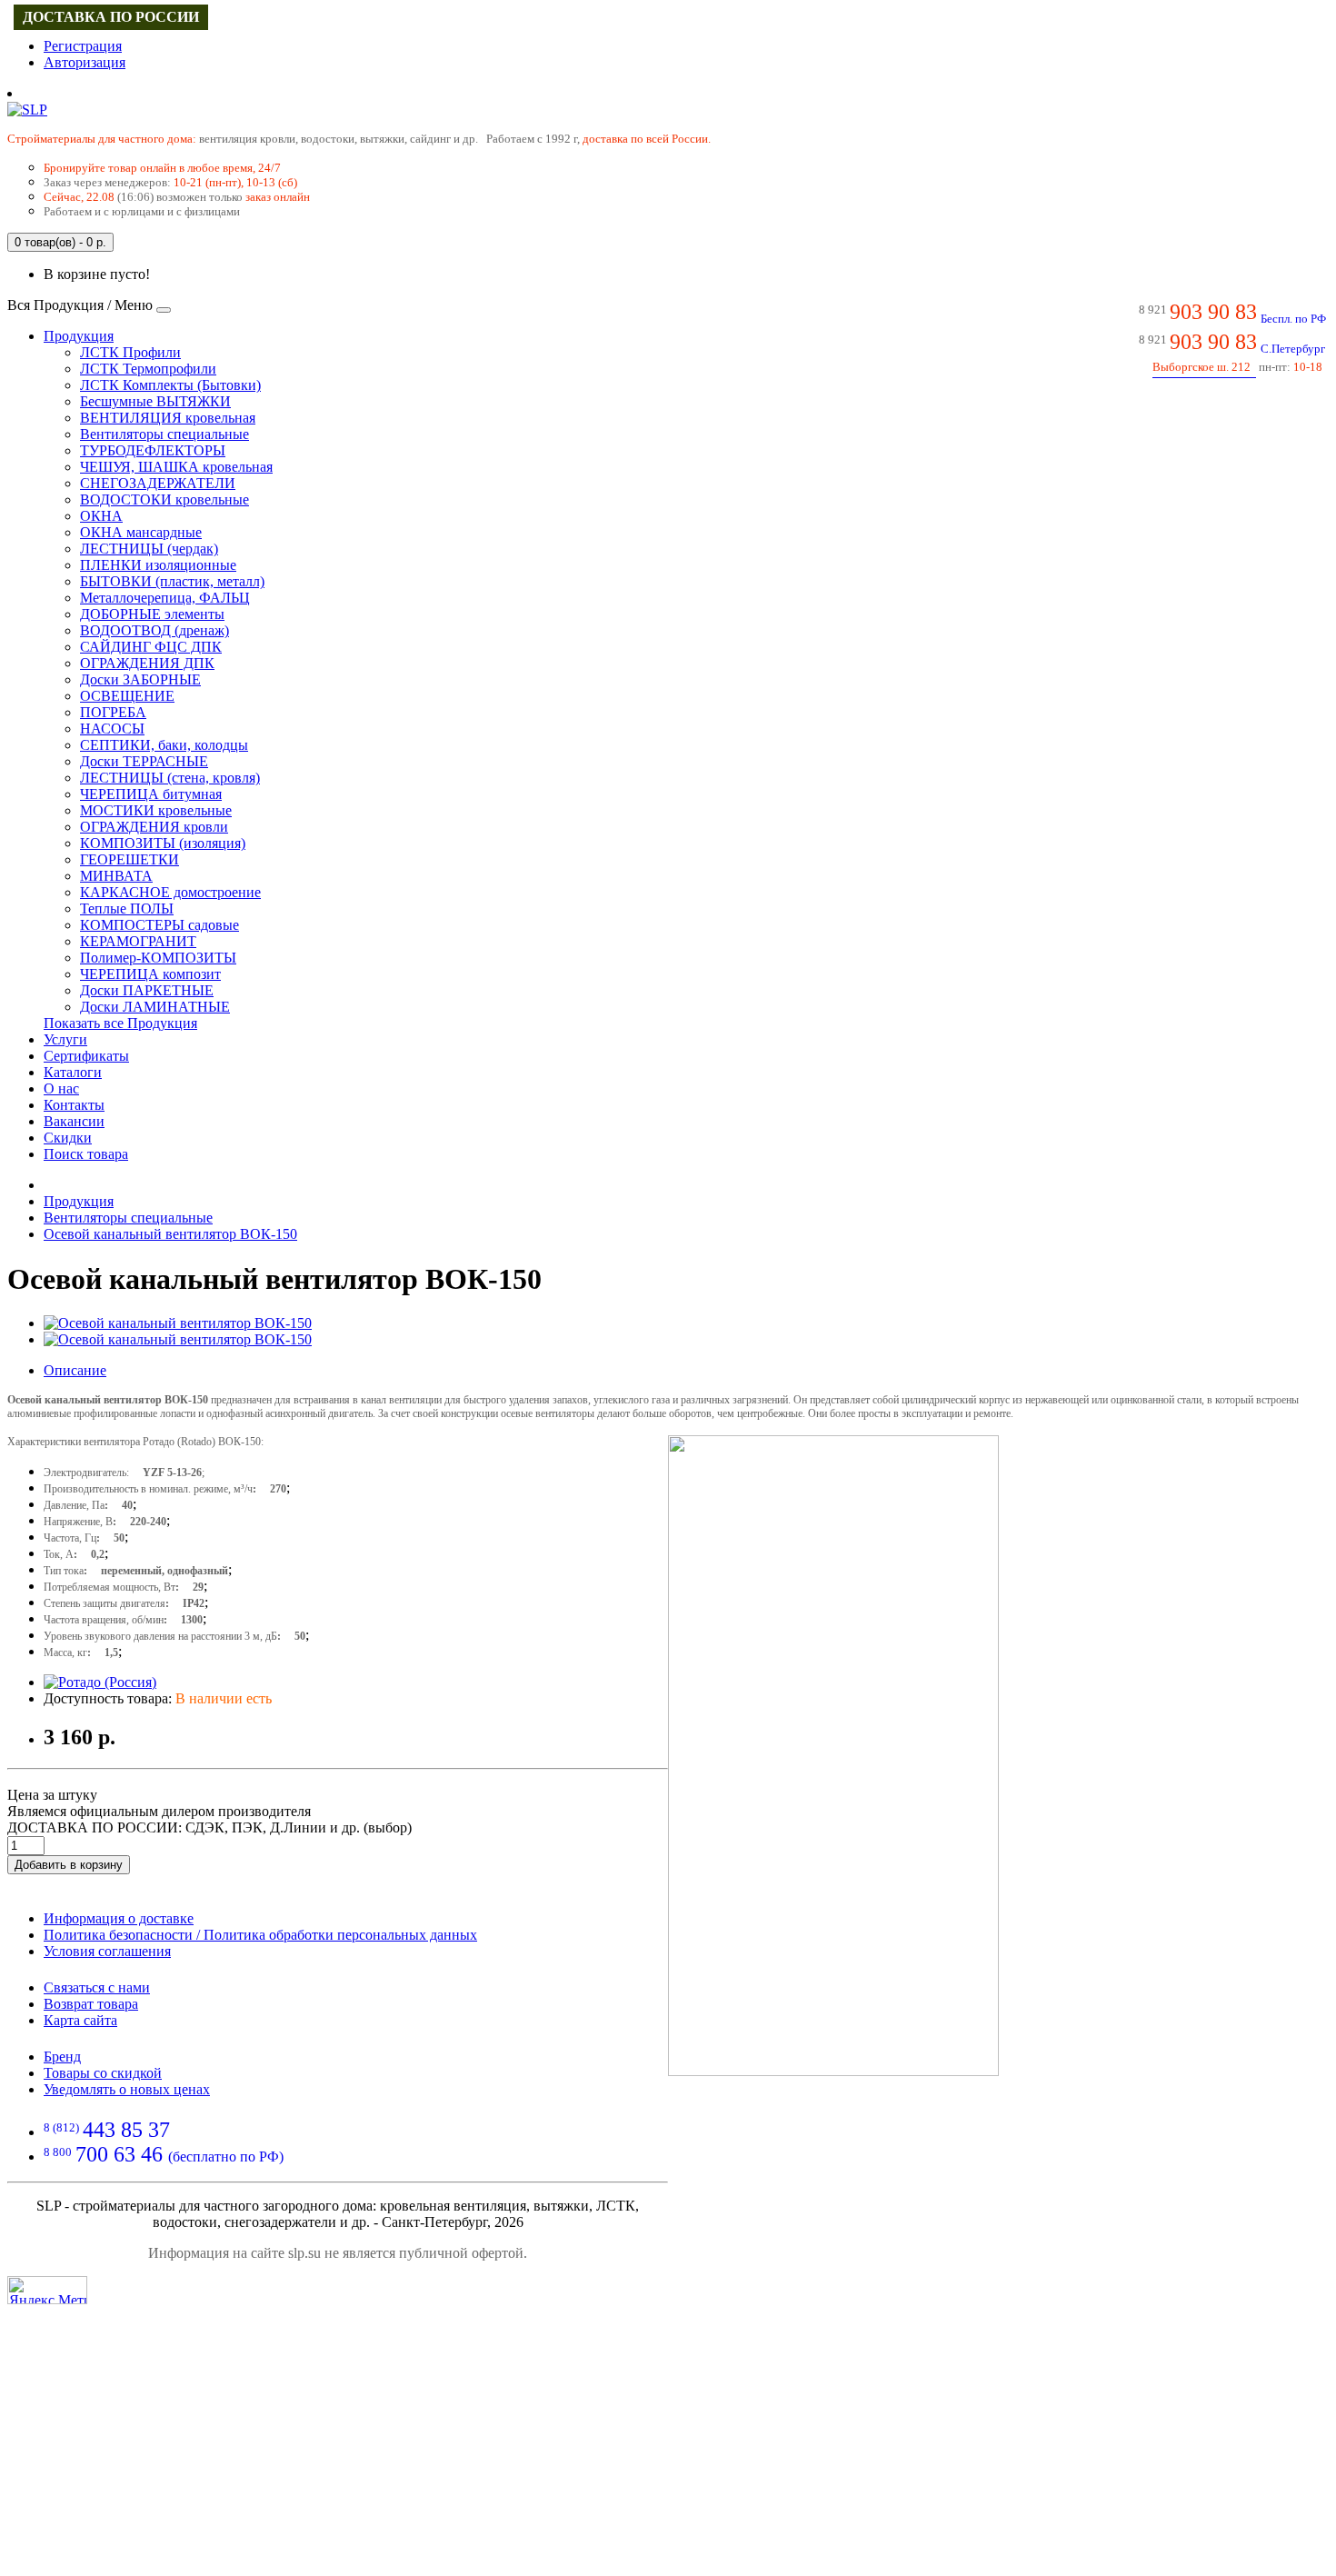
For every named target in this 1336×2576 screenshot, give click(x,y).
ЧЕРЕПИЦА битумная (151, 794)
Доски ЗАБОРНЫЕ (140, 679)
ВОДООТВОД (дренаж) (155, 630)
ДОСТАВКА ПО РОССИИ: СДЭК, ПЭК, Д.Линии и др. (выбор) (209, 1827)
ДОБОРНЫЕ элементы (152, 614)
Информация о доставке (119, 1918)
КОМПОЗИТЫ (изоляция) (163, 843)
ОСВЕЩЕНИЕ (127, 696)
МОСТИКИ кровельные (156, 810)
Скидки (68, 1138)
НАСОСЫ (112, 729)
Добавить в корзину (69, 1865)
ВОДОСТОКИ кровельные (165, 499)
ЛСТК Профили (130, 352)
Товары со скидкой (103, 2073)
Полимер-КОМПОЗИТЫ (158, 958)
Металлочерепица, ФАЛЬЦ (165, 598)
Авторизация (85, 62)
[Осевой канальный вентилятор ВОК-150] (178, 1323)
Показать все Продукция (120, 1023)
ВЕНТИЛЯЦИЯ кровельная (168, 418)
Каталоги (73, 1072)
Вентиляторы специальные (165, 434)
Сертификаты (86, 1056)
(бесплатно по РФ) (164, 2157)
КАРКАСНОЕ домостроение (170, 892)
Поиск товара (86, 1154)
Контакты (74, 1105)
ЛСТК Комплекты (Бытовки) (170, 385)
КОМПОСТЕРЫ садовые (160, 925)
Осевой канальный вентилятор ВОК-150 (170, 1234)
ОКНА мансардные (141, 532)
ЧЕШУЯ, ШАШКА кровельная (176, 467)
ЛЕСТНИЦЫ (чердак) (149, 549)
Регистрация (83, 46)
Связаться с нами (97, 1987)
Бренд (62, 2057)
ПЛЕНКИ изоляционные (158, 565)
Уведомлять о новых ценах (127, 2089)
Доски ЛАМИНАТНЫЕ (155, 1007)
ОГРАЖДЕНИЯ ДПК (147, 663)
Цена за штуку (52, 1795)
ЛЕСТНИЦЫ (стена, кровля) (170, 778)
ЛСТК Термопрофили (148, 369)
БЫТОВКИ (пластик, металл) (172, 581)
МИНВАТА (116, 876)
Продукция (79, 336)
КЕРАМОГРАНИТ (138, 941)
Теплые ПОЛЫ (127, 909)
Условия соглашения (107, 1951)
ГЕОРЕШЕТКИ (130, 859)
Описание (75, 1370)
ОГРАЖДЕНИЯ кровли (154, 827)
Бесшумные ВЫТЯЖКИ (155, 401)
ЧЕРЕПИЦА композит (150, 974)
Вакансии (74, 1121)
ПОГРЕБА (113, 712)
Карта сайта (80, 2020)
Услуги (65, 1039)
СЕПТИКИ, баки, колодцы (164, 745)
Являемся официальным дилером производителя (159, 1811)
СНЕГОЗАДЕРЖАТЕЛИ (158, 483)
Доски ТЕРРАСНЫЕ (144, 761)
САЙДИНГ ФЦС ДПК (151, 647)
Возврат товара (91, 2004)
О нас (61, 1088)
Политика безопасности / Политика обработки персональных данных (260, 1935)
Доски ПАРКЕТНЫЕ (147, 990)
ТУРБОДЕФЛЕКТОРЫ (153, 450)
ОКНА (101, 516)
